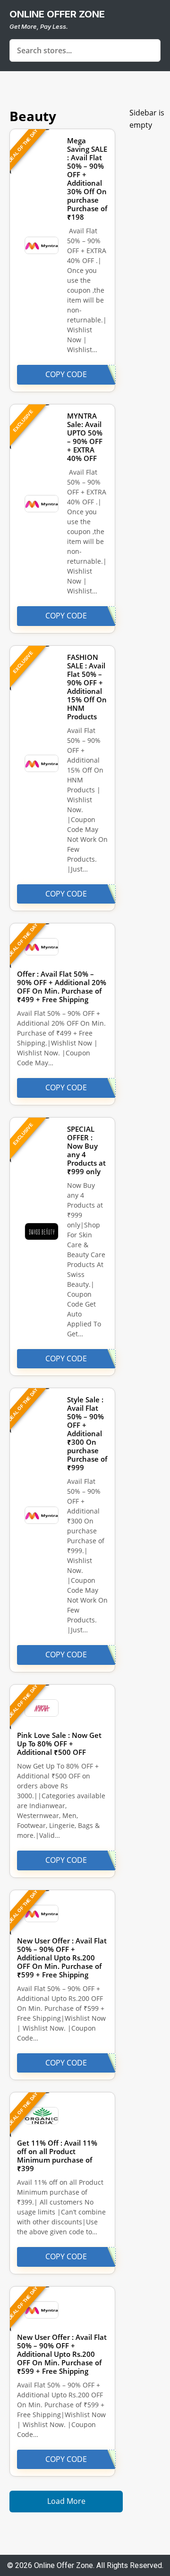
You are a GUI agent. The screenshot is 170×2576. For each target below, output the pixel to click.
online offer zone (57, 14)
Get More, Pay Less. (39, 26)
